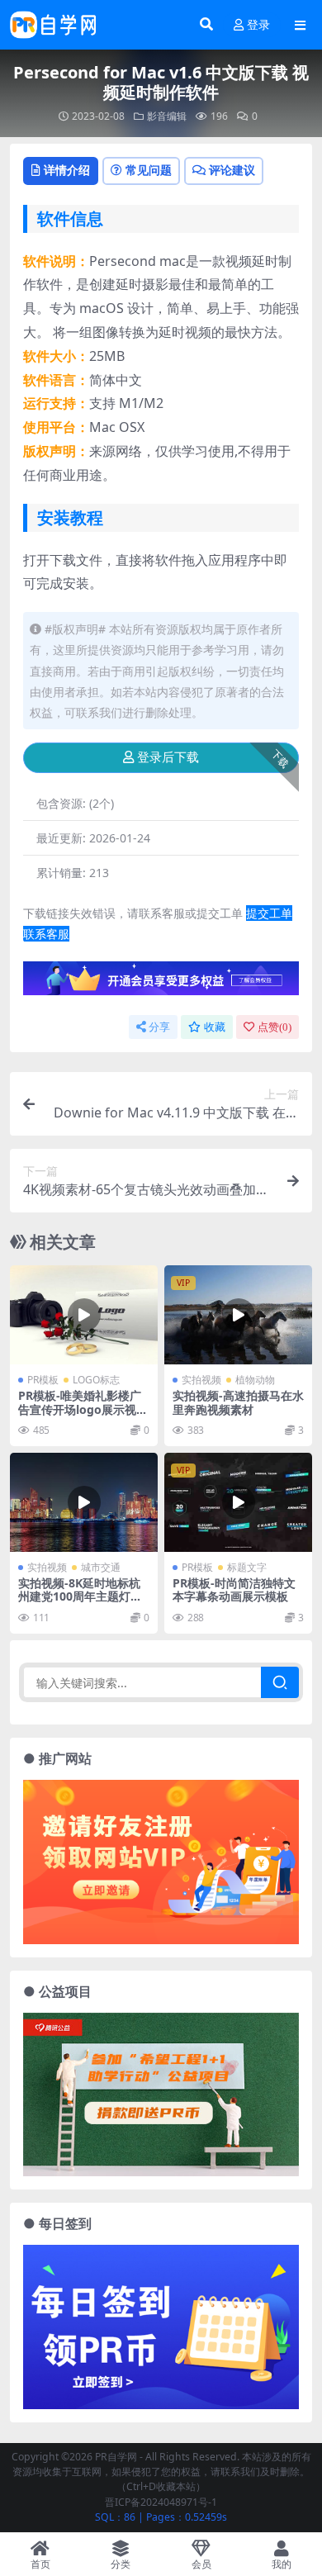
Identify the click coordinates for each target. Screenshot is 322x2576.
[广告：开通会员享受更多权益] (161, 983)
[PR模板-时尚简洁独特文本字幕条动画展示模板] (238, 1502)
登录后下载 (168, 757)
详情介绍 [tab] (67, 170)
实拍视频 (201, 1380)
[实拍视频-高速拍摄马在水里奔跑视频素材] (238, 1314)
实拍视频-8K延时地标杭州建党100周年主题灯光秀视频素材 (80, 1597)
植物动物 (255, 1380)
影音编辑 (167, 116)
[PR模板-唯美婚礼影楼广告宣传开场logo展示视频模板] (84, 1314)
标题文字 (247, 1567)
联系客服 (46, 934)
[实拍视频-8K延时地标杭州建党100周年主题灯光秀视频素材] (84, 1502)
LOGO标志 (96, 1380)
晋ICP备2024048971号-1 (161, 2502)
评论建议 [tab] (232, 170)
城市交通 (101, 1567)
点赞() (275, 1027)
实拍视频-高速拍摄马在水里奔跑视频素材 (238, 1402)
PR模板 (43, 1380)
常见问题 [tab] (149, 170)
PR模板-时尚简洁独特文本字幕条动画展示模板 (234, 1590)
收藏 (215, 1027)
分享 (159, 1027)
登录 (258, 25)
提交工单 (269, 913)
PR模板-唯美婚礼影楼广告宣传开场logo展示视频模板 (83, 1409)
